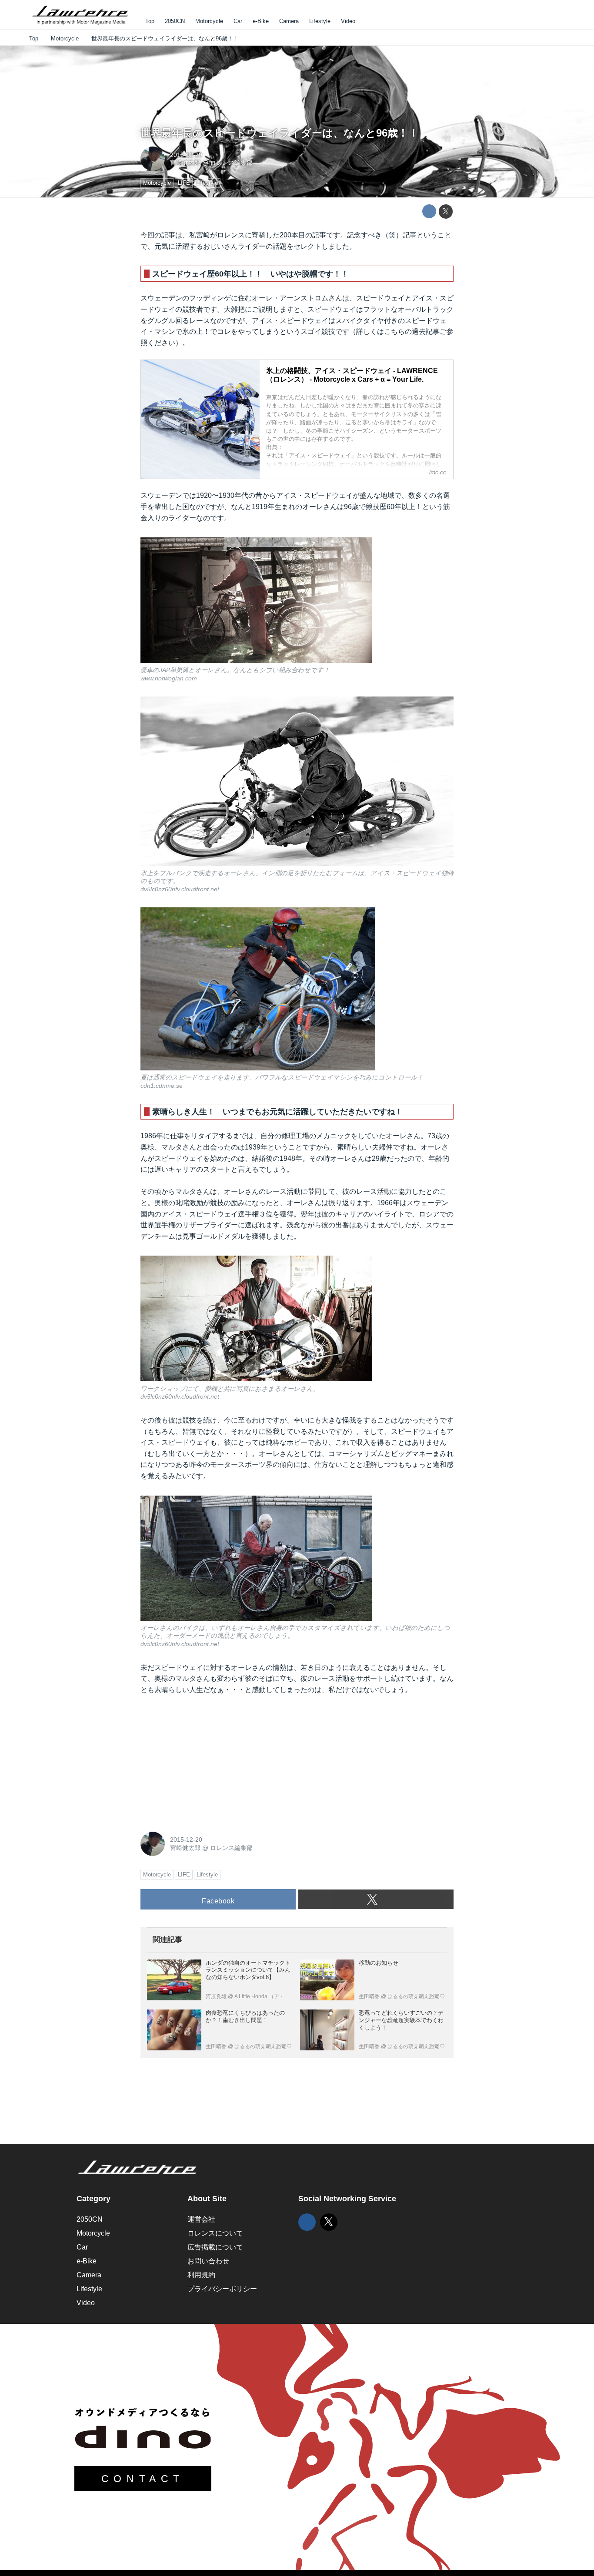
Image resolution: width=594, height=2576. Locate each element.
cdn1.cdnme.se (162, 1086)
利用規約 (201, 2275)
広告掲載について (215, 2247)
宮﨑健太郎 (185, 163)
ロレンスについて (215, 2233)
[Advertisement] (206, 1761)
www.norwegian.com (169, 678)
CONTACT (143, 2479)
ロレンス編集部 (231, 163)
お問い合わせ (208, 2261)
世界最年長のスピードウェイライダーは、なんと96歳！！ (280, 133)
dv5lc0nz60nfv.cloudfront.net (180, 889)
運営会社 (201, 2219)
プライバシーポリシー (222, 2289)
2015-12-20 (186, 155)
